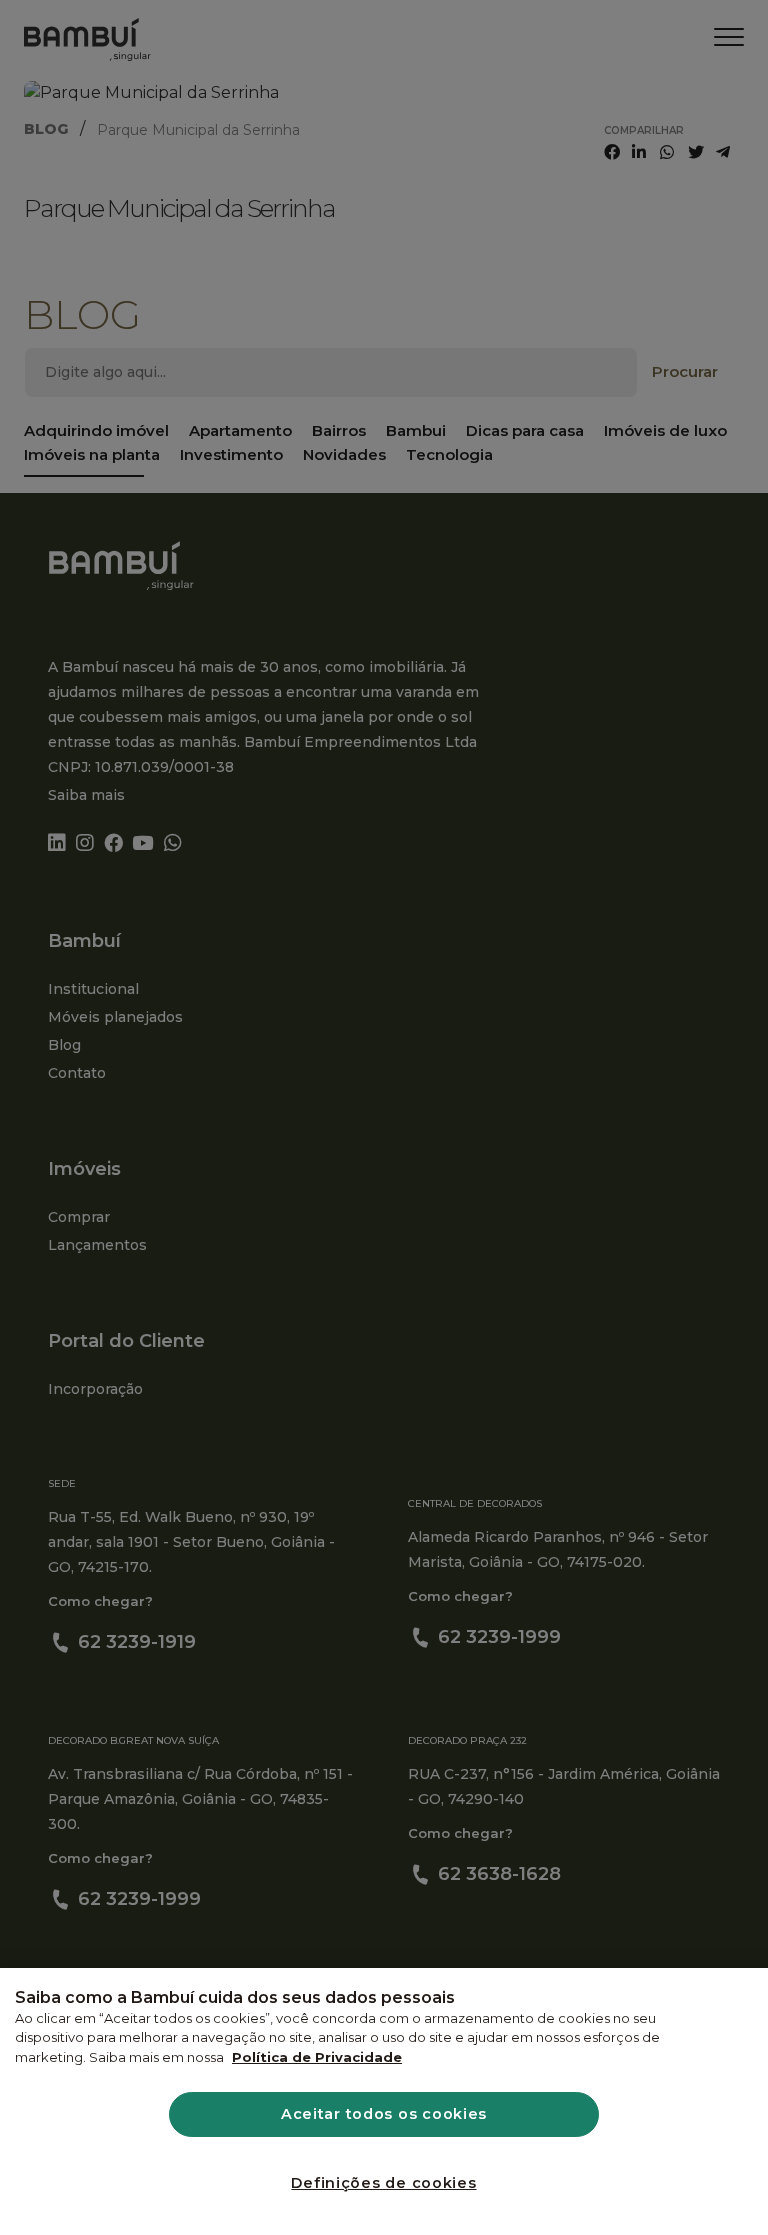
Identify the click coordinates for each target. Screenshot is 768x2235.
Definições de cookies (383, 2183)
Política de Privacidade (317, 2057)
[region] (384, 2101)
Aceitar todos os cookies (384, 2114)
